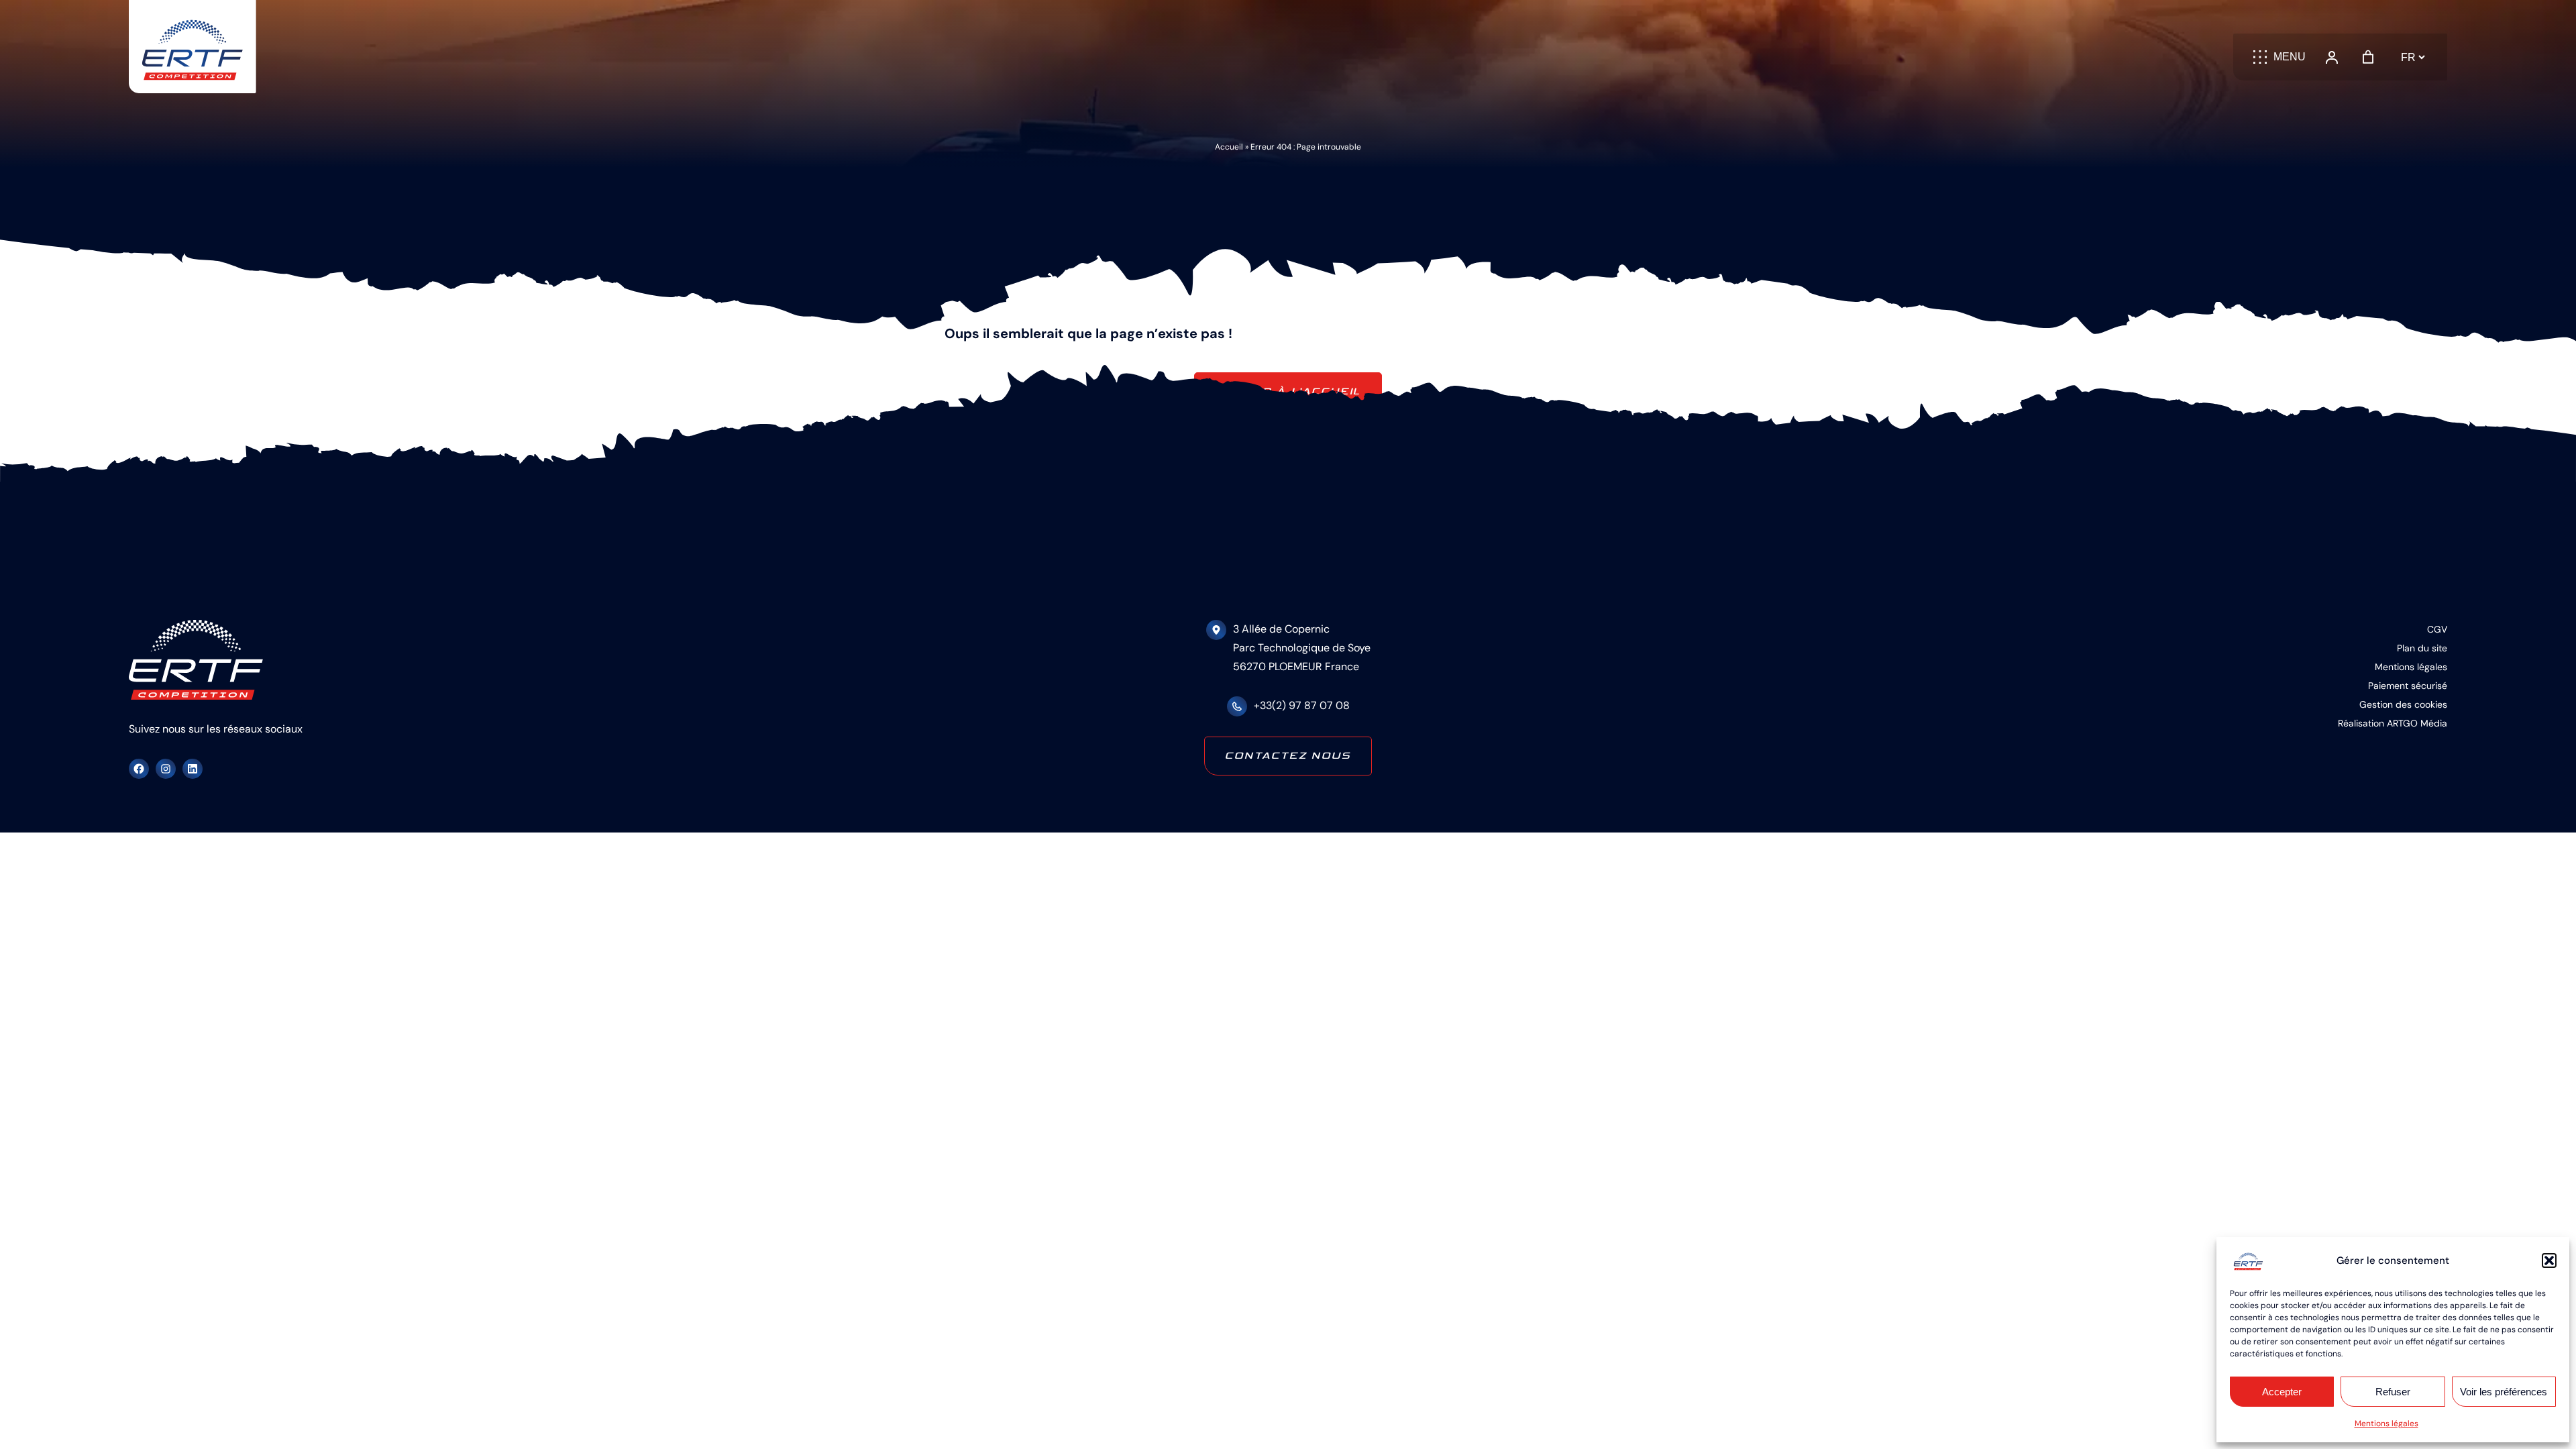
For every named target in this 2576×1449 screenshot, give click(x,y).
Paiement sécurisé (2408, 686)
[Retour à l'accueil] (193, 47)
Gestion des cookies (2403, 704)
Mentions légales (2386, 1424)
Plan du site (2422, 648)
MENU (2290, 57)
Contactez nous (1288, 756)
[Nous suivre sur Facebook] (139, 769)
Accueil (1229, 147)
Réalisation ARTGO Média (2393, 723)
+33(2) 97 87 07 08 (1302, 705)
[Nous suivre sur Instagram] (166, 769)
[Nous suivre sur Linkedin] (193, 769)
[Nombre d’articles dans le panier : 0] (2368, 57)
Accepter (2282, 1392)
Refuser (2393, 1392)
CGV (2437, 629)
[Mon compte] (2332, 57)
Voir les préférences (2504, 1392)
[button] (2549, 1260)
